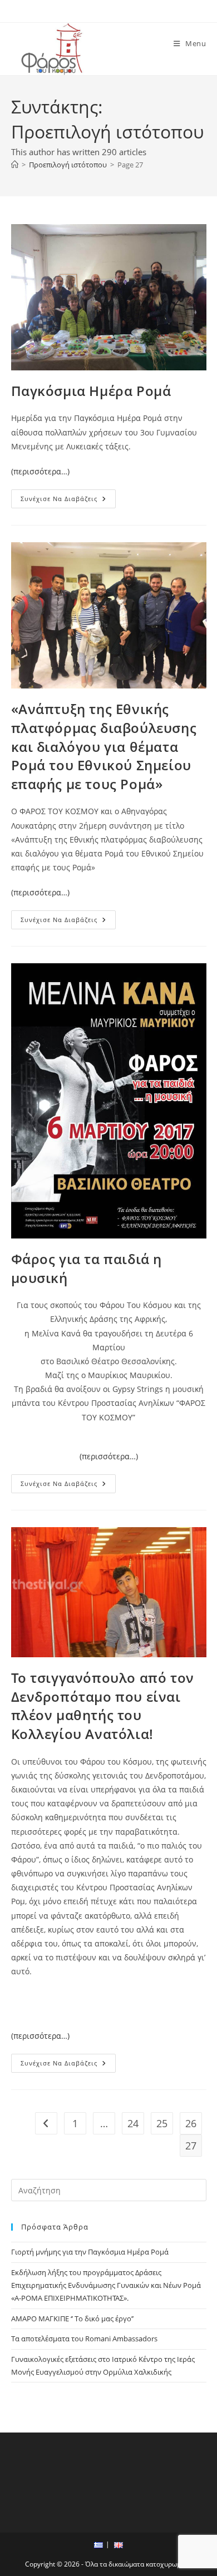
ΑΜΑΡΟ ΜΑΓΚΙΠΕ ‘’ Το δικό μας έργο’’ (72, 2319)
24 (133, 2123)
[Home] (15, 165)
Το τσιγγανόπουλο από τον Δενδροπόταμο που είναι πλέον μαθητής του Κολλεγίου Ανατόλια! (103, 1706)
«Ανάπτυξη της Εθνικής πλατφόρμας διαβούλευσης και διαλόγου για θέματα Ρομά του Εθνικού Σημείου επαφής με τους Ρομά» (104, 746)
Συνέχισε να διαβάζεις (68, 501)
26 (191, 2123)
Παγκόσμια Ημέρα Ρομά (91, 391)
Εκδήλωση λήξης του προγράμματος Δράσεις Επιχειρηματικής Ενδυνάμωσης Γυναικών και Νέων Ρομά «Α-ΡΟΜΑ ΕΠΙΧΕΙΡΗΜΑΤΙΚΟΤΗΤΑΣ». (106, 2285)
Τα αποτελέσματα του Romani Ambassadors (84, 2339)
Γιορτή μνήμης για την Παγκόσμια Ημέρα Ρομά (90, 2252)
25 (162, 2123)
